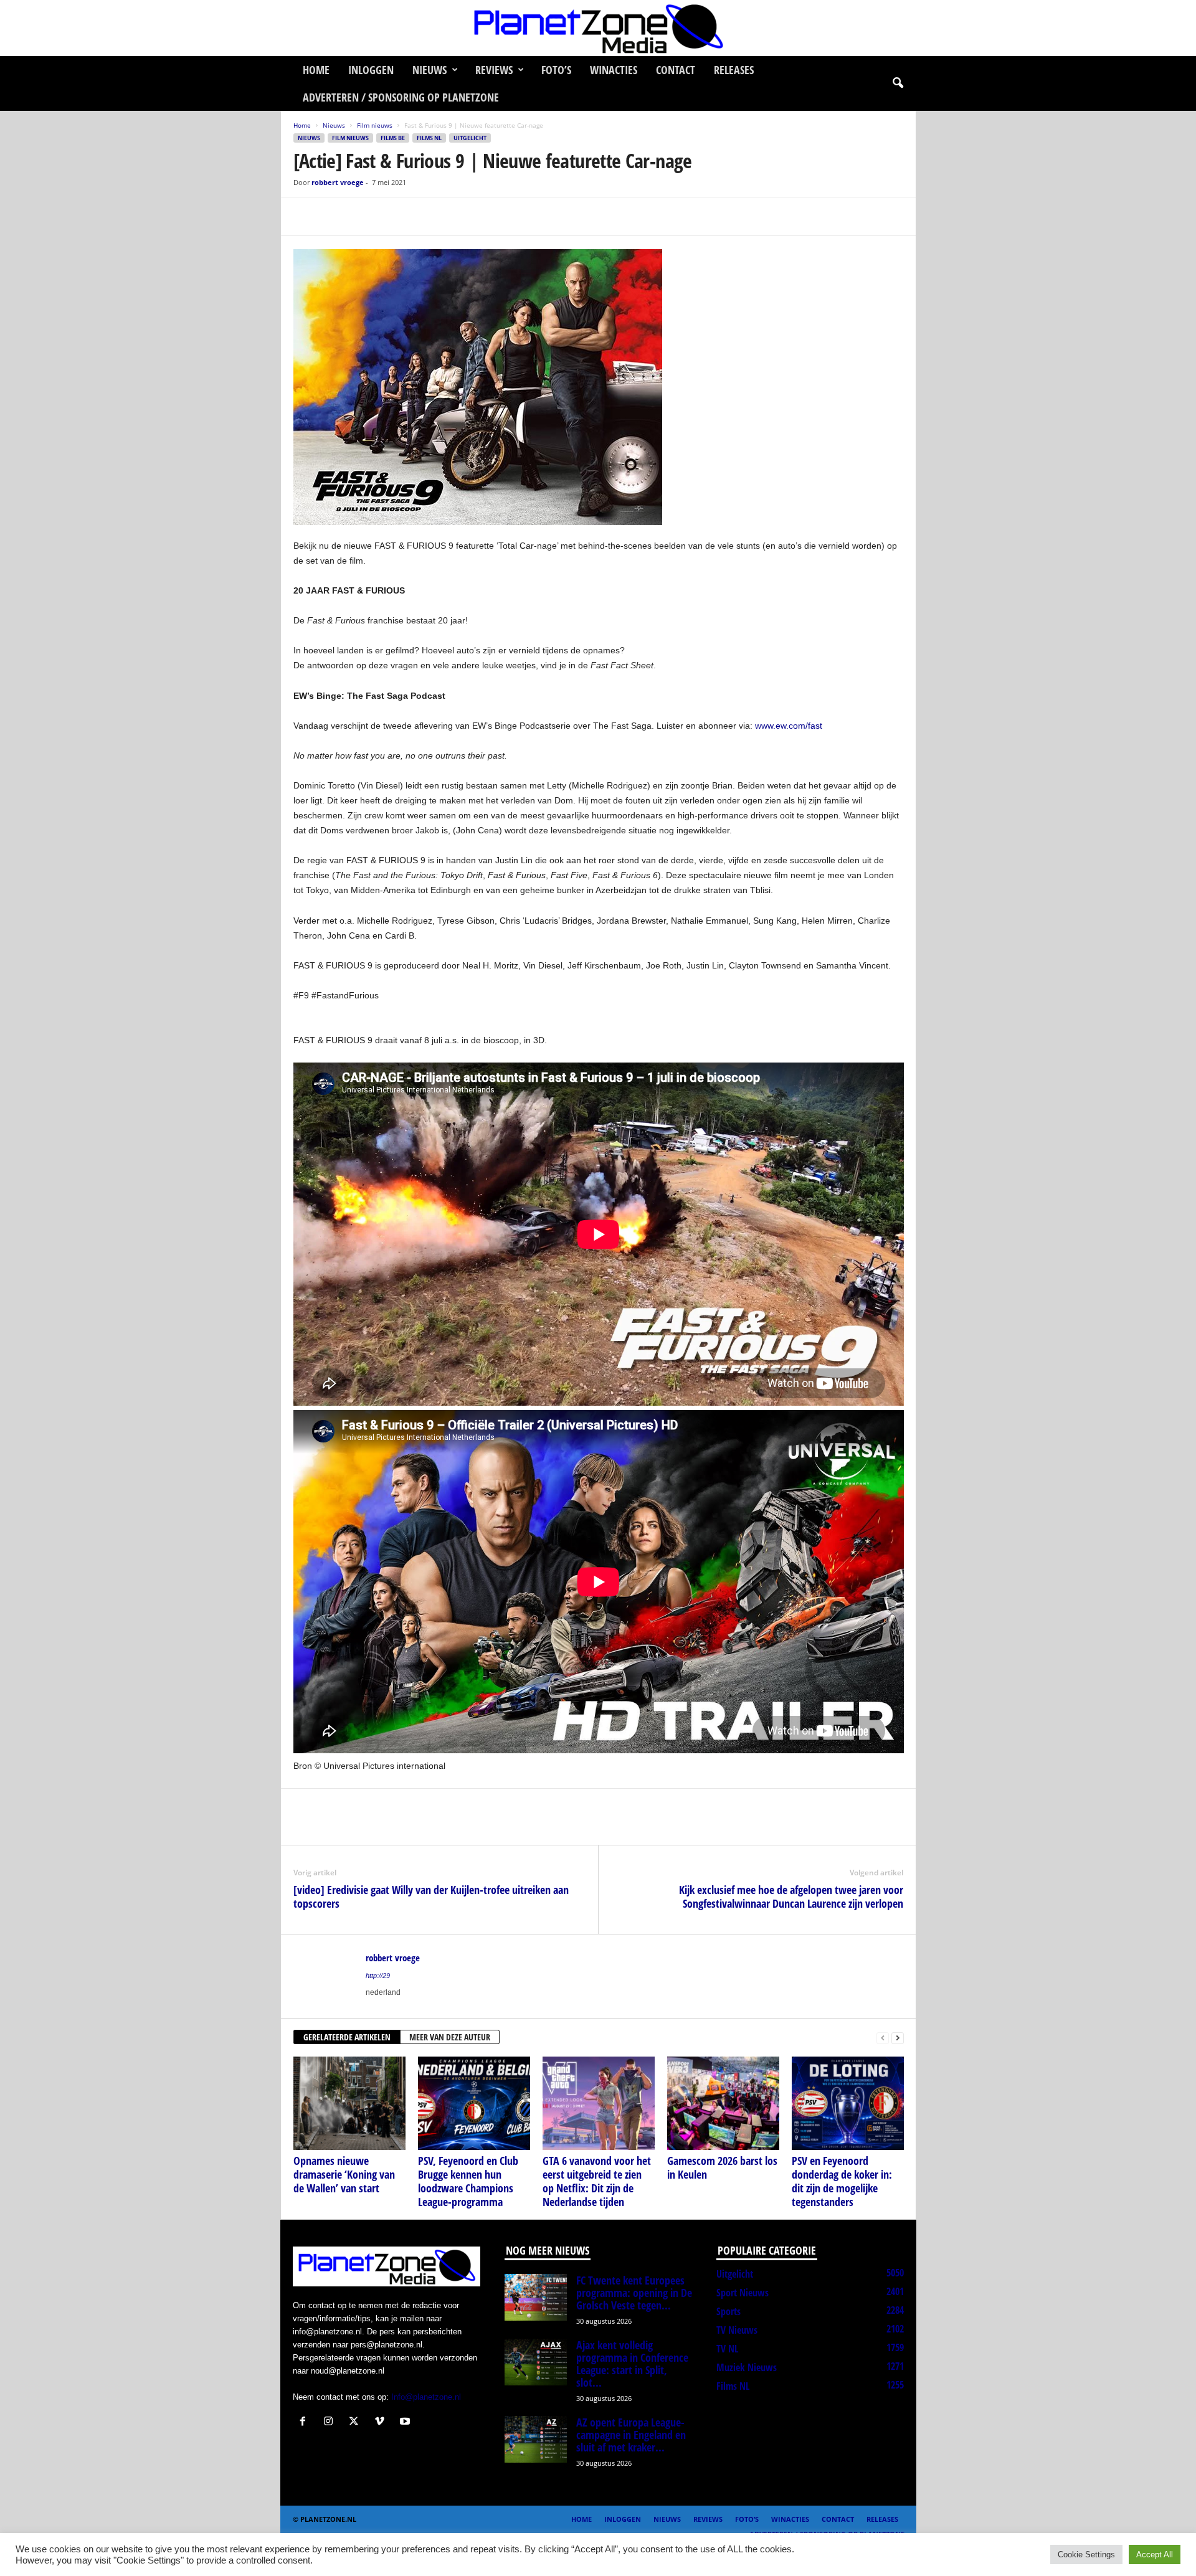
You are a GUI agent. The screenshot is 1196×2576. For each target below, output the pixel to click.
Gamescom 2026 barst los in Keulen (722, 2167)
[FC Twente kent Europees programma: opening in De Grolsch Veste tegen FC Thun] (536, 2297)
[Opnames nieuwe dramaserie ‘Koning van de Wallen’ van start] (349, 2103)
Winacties (614, 70)
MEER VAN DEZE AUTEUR (450, 2037)
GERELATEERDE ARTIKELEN (347, 2037)
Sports (729, 2311)
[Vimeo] (382, 2422)
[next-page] (898, 2038)
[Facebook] (306, 216)
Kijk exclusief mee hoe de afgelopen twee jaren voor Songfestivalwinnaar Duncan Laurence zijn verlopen (791, 1896)
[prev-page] (883, 2038)
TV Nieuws (737, 2330)
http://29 (378, 1976)
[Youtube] (406, 2422)
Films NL (429, 138)
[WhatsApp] (363, 216)
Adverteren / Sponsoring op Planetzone (401, 97)
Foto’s (556, 70)
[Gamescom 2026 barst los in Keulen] (723, 2103)
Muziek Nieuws (747, 2367)
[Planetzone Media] (598, 28)
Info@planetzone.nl (426, 2397)
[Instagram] (331, 2422)
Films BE (393, 138)
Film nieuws (375, 125)
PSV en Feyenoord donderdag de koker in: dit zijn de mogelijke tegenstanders (842, 2181)
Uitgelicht (470, 138)
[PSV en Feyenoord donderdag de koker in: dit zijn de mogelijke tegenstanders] (848, 2103)
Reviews (494, 70)
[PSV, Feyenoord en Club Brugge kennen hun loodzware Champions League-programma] (474, 2103)
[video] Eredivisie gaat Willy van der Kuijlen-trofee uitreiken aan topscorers (431, 1896)
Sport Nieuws (743, 2293)
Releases (734, 70)
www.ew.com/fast (789, 726)
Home (316, 70)
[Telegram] (392, 216)
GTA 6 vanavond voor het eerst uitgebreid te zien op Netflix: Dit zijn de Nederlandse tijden (597, 2181)
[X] (335, 216)
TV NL (727, 2349)
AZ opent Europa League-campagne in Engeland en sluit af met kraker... (631, 2435)
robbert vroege (338, 182)
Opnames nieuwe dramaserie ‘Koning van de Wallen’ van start (344, 2174)
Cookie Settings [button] (1086, 2555)
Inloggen (371, 70)
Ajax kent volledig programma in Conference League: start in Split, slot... (632, 2364)
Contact (676, 70)
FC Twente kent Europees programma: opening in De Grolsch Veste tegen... (634, 2293)
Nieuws (430, 70)
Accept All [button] (1155, 2555)
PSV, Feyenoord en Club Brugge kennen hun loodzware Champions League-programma (468, 2181)
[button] (898, 83)
